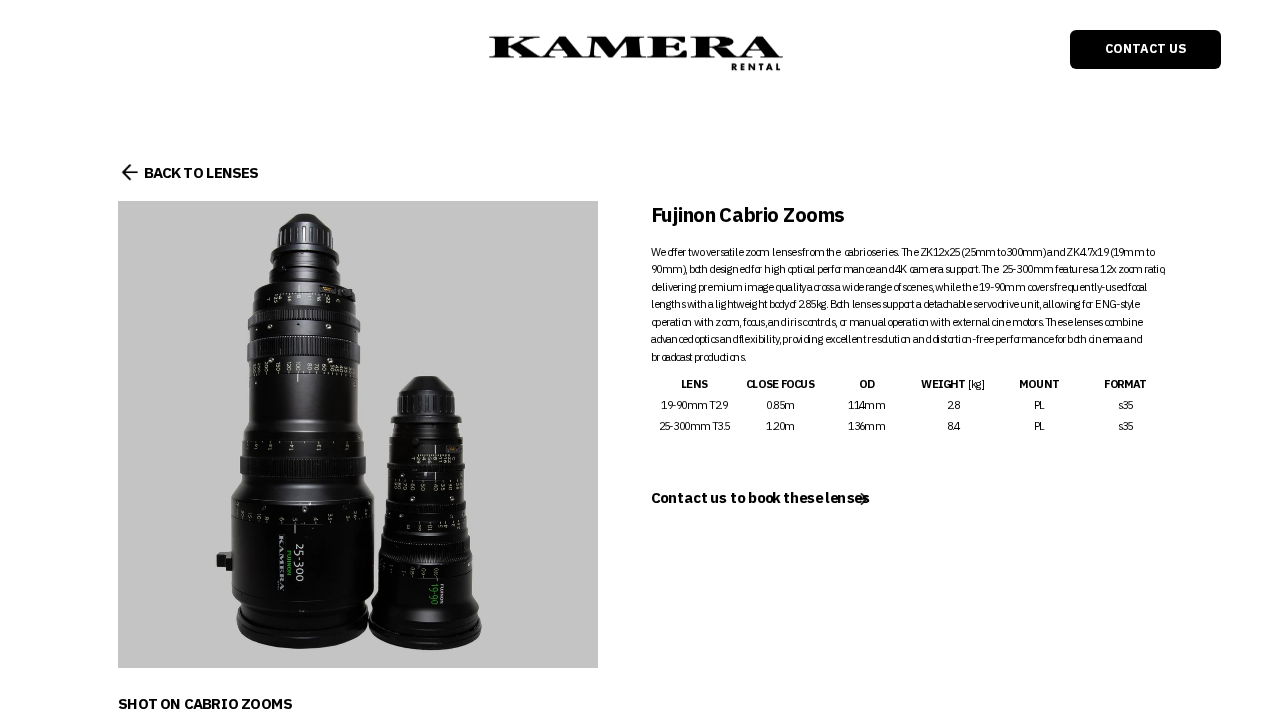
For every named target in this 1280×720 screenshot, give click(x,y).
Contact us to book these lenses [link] (760, 497)
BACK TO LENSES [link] (201, 172)
